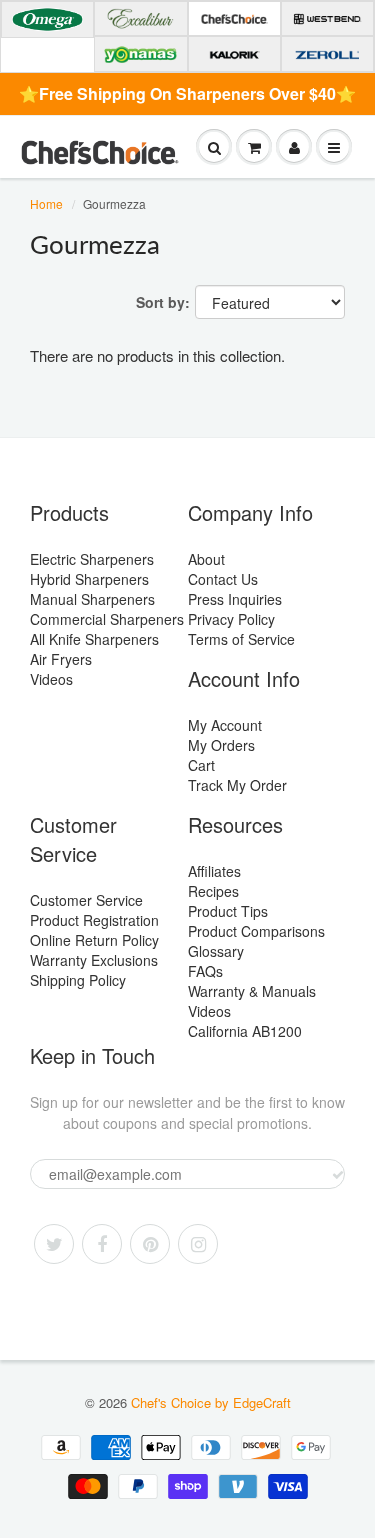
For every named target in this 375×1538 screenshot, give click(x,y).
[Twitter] (54, 1244)
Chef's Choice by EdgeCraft (211, 1402)
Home (46, 203)
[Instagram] (198, 1244)
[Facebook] (102, 1244)
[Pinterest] (150, 1244)
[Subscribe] (338, 1175)
